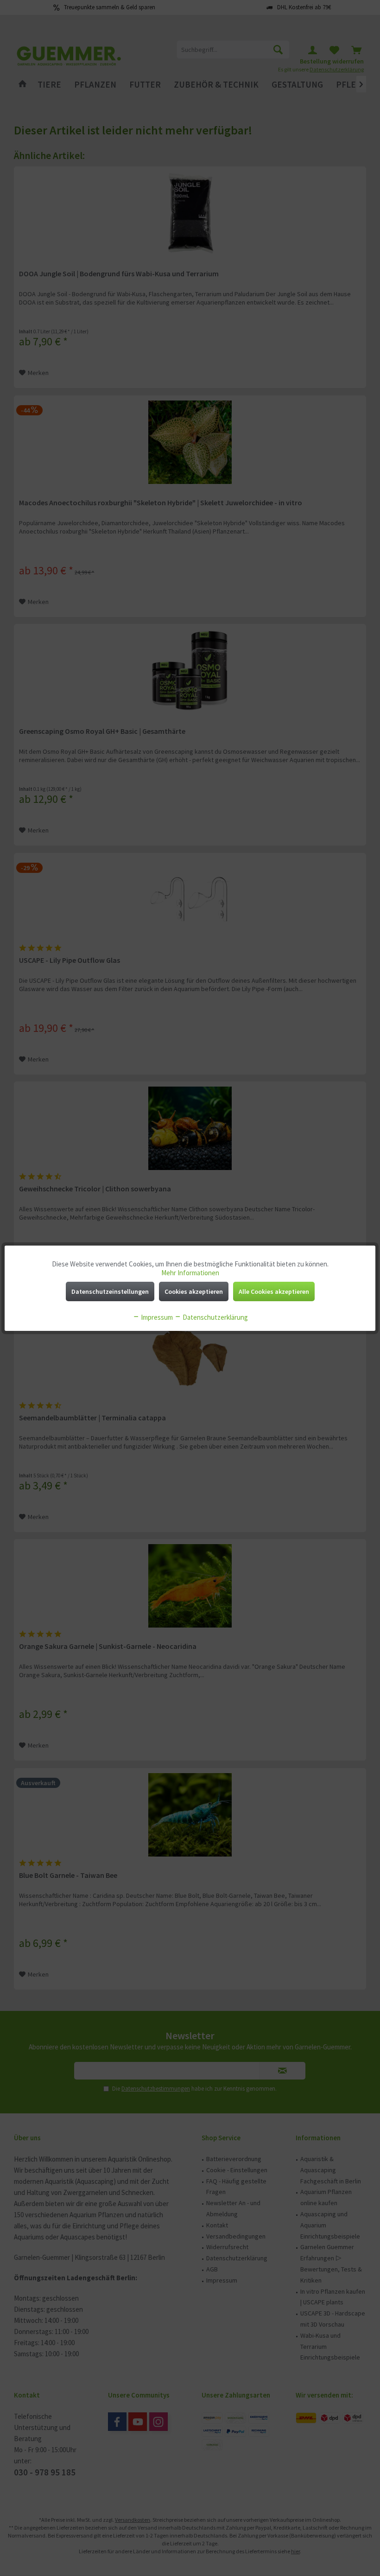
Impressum (156, 1317)
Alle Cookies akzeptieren (274, 1291)
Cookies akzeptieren (194, 1291)
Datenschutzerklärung (215, 1317)
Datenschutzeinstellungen (110, 1291)
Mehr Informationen (190, 1273)
